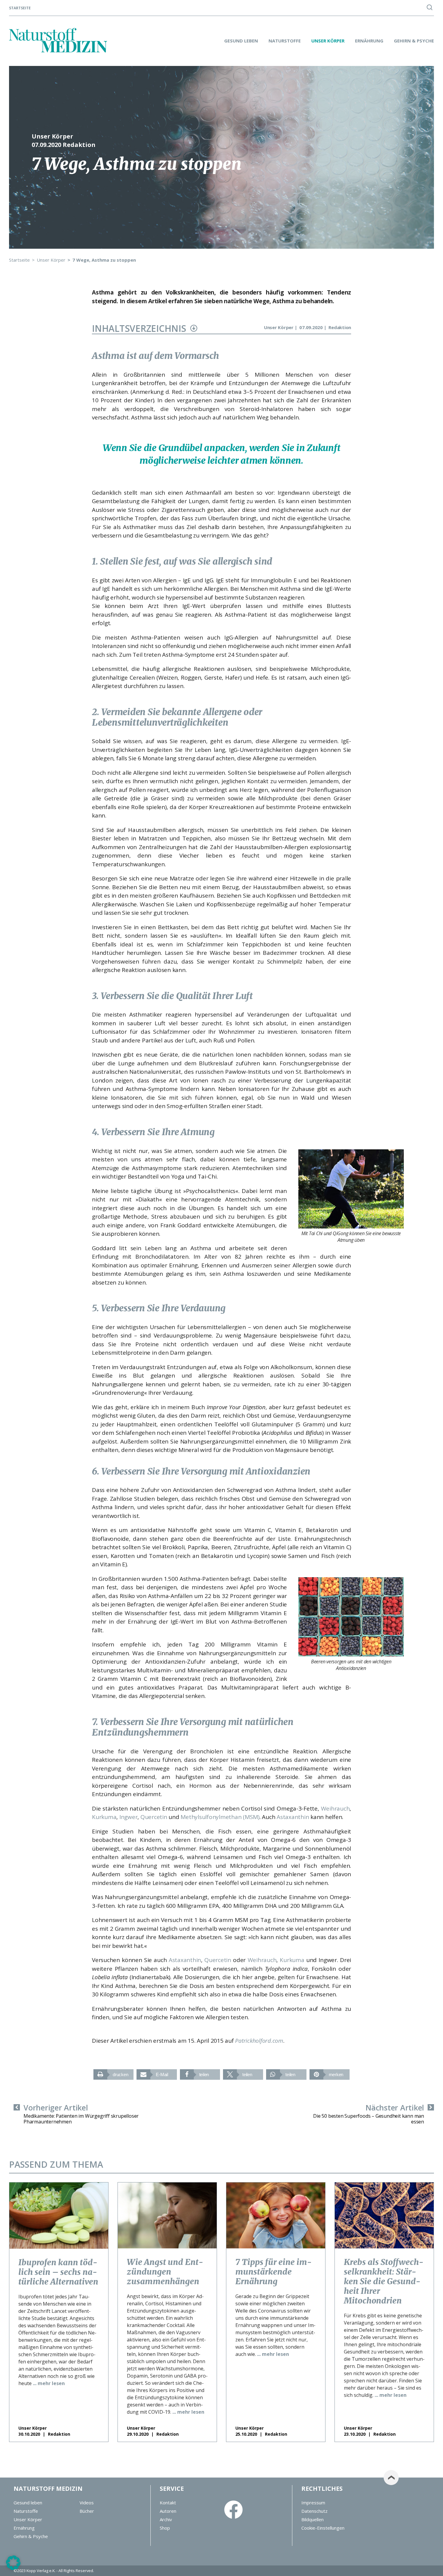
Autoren (168, 2511)
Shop (165, 2528)
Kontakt (168, 2503)
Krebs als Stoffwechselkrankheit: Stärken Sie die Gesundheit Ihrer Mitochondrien (384, 2281)
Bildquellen (313, 2519)
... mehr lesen (49, 2383)
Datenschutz (314, 2511)
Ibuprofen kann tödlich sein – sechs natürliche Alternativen (58, 2272)
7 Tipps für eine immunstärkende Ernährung (273, 2272)
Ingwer (129, 1817)
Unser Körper (328, 41)
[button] (113, 2075)
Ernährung (369, 41)
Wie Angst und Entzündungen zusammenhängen (165, 2272)
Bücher (87, 2511)
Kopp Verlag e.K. (41, 2571)
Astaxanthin (293, 1817)
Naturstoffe (285, 41)
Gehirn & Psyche (414, 41)
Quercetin (154, 1817)
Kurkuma (104, 1817)
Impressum (313, 2503)
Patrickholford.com (259, 2041)
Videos (87, 2503)
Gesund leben (241, 41)
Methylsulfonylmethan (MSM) (220, 1817)
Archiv (166, 2519)
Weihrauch (335, 1808)
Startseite (20, 8)
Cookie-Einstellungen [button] (323, 2528)
